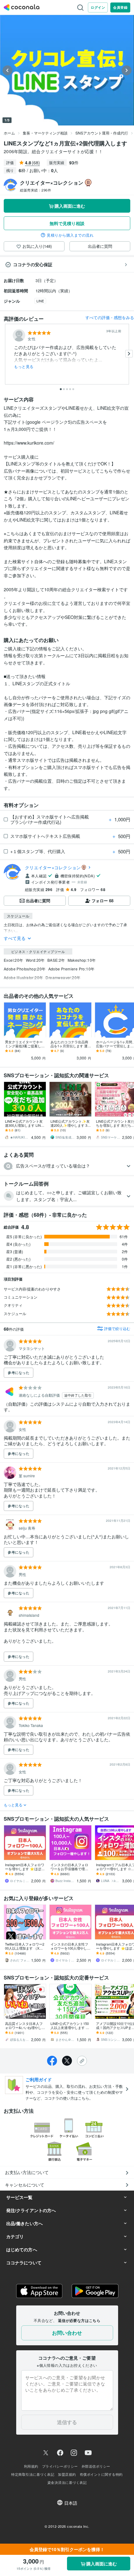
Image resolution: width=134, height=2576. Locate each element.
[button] (67, 1166)
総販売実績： (36, 190)
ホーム (9, 133)
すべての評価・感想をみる (110, 317)
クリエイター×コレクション (53, 867)
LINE (40, 301)
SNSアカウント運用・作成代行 (102, 133)
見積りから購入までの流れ (70, 235)
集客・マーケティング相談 (45, 133)
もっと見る (24, 366)
